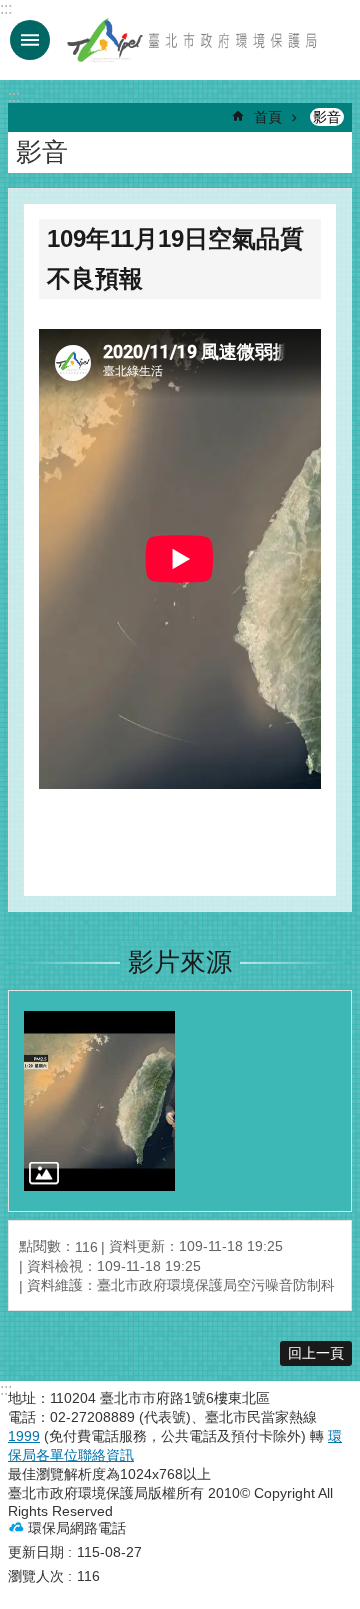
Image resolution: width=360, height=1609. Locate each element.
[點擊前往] (99, 1101)
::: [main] (14, 96)
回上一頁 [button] (316, 1353)
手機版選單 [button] (30, 40)
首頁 (268, 117)
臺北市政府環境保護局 (193, 40)
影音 (327, 117)
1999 (24, 1436)
